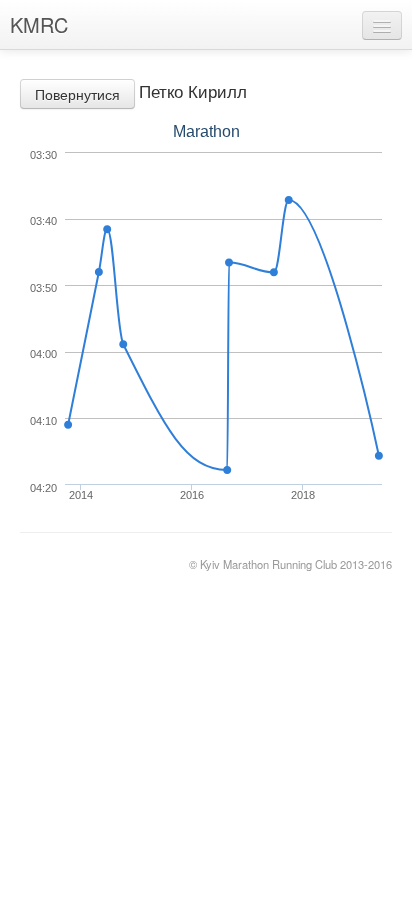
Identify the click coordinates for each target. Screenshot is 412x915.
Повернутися (77, 94)
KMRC (39, 24)
